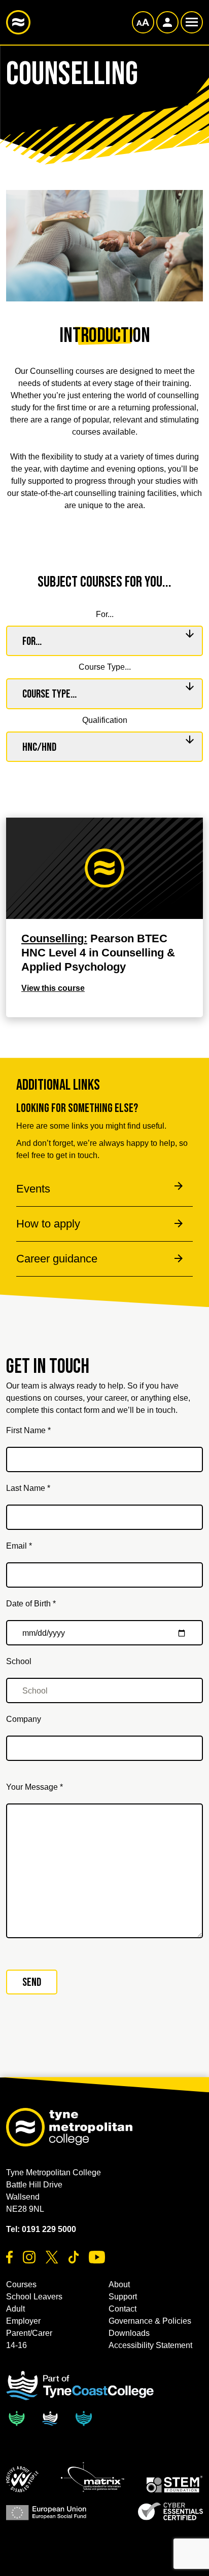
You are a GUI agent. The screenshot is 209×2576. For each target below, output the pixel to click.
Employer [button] (23, 2321)
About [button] (119, 2284)
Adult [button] (15, 2309)
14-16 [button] (16, 2345)
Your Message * (34, 1787)
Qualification (105, 720)
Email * (19, 1546)
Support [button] (123, 2297)
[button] (22, 2479)
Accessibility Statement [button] (150, 2345)
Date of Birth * (31, 1604)
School (19, 1661)
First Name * (28, 1430)
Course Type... (105, 667)
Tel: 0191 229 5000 (41, 2229)
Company (24, 1719)
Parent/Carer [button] (29, 2333)
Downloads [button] (129, 2333)
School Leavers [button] (34, 2297)
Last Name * (28, 1488)
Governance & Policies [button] (150, 2321)
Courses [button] (21, 2284)
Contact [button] (123, 2309)
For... (105, 614)
